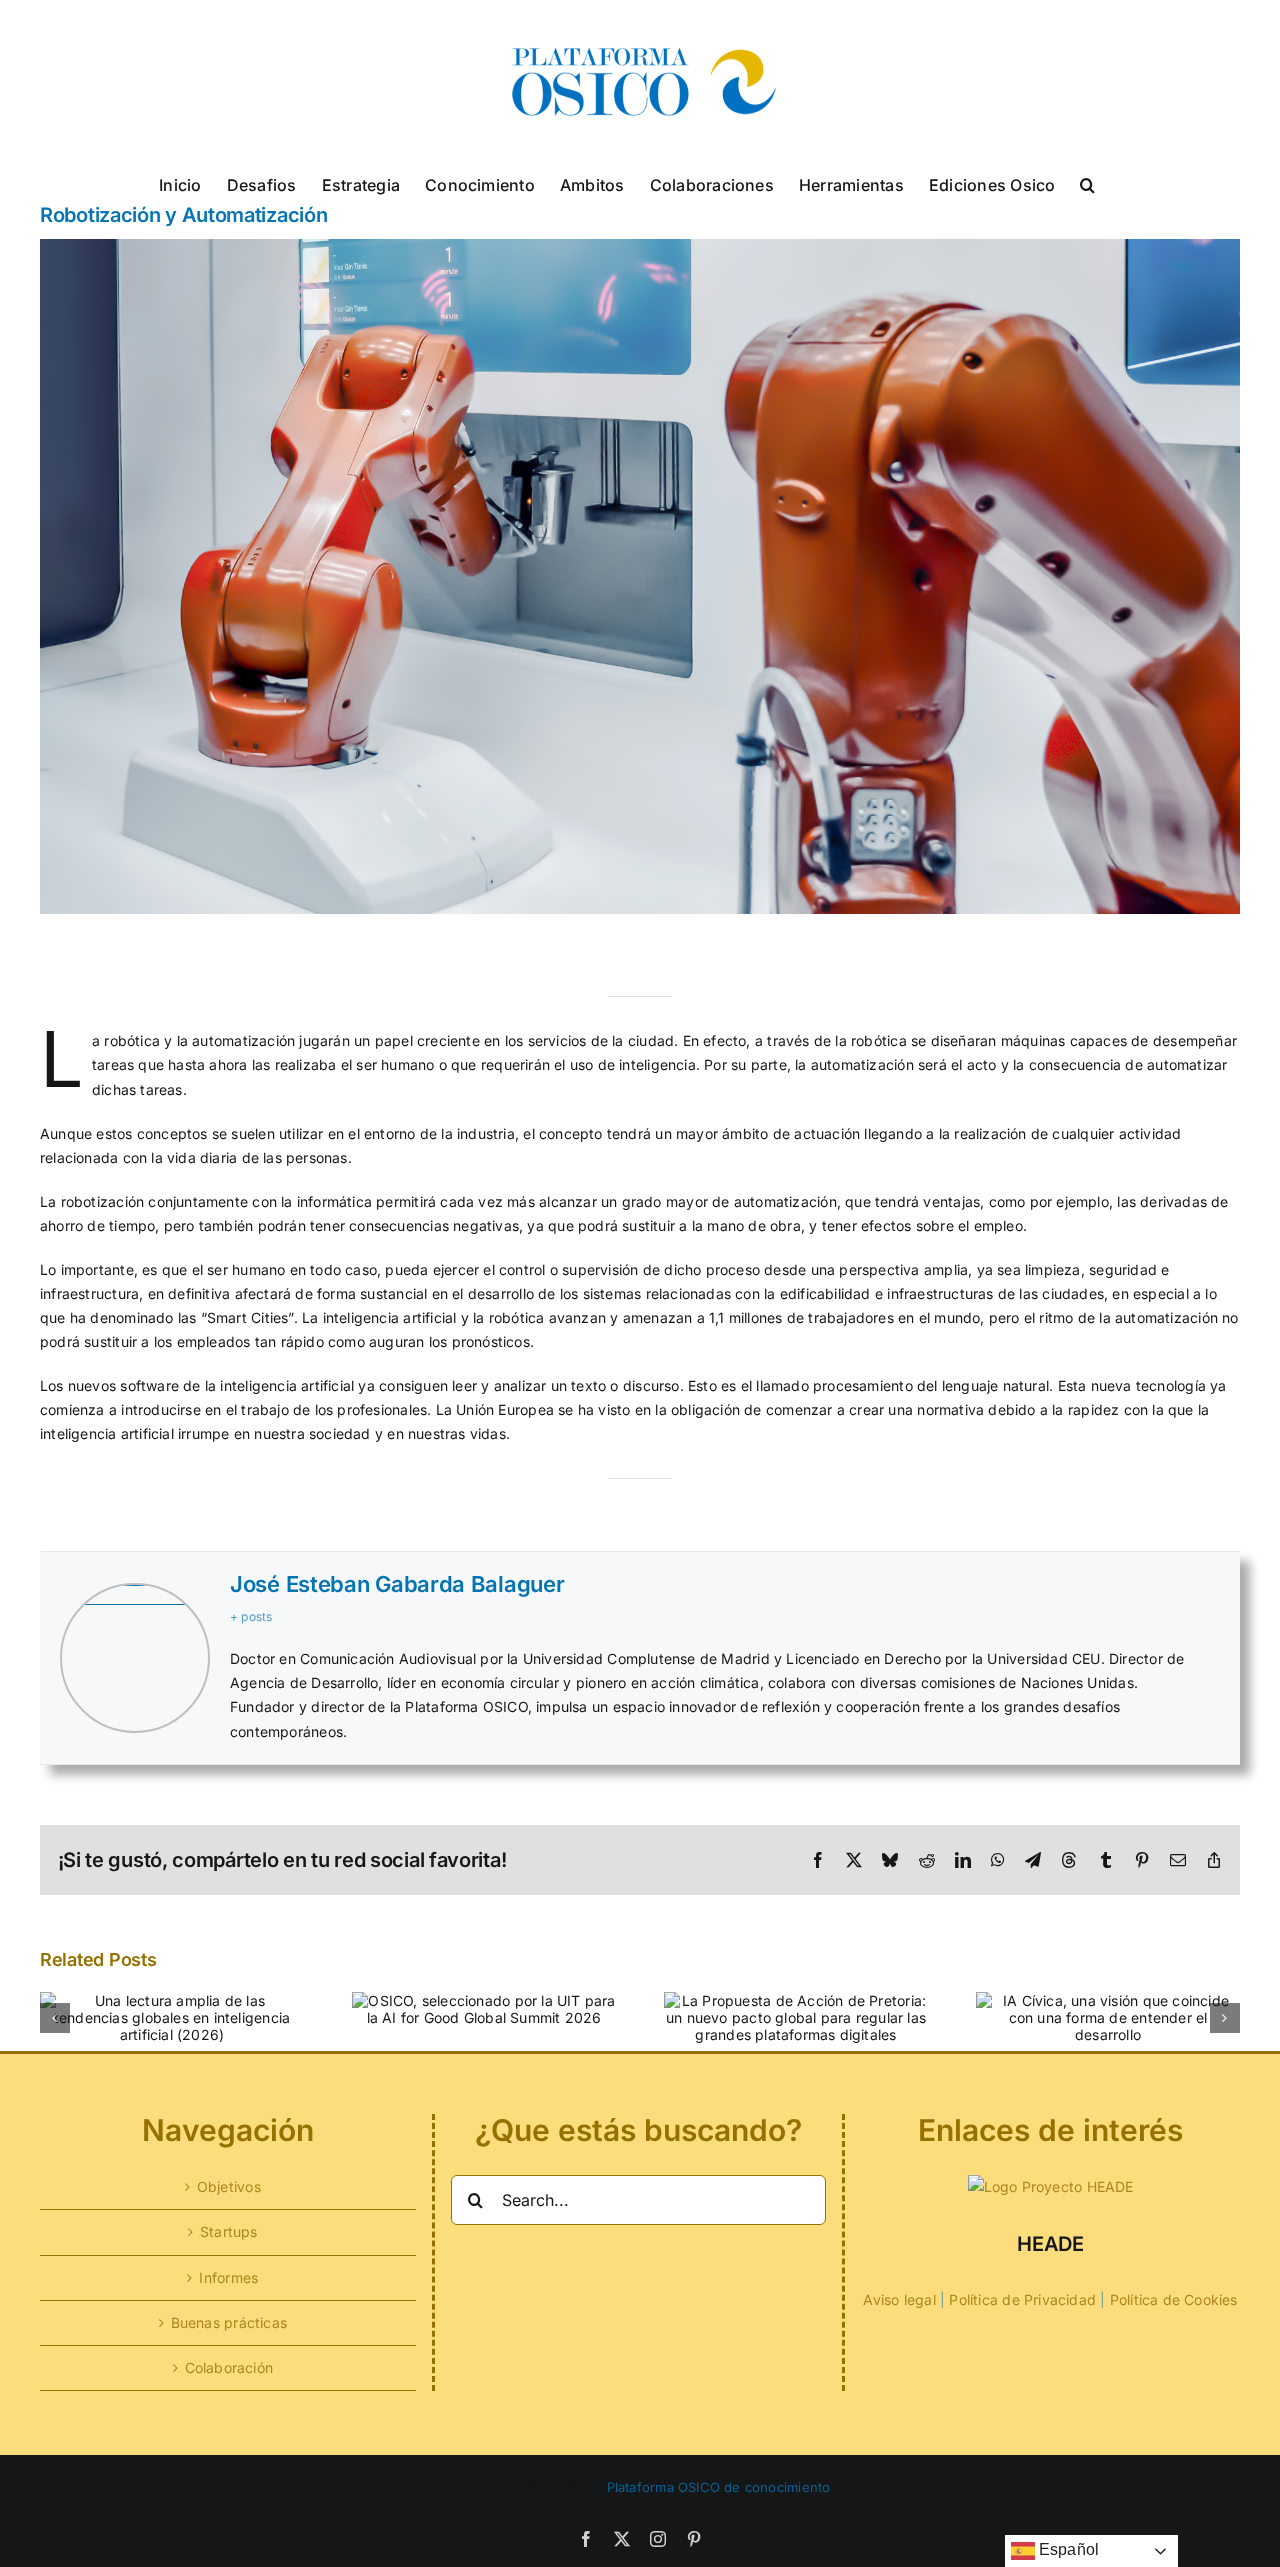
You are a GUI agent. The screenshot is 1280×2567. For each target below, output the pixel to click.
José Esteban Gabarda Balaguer (397, 1584)
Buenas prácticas (229, 2322)
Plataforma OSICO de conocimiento (719, 2487)
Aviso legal (899, 2299)
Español (1067, 2549)
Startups (229, 2231)
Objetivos (229, 2186)
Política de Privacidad (1022, 2299)
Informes (228, 2277)
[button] (1087, 183)
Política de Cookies (1174, 2299)
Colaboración (229, 2367)
